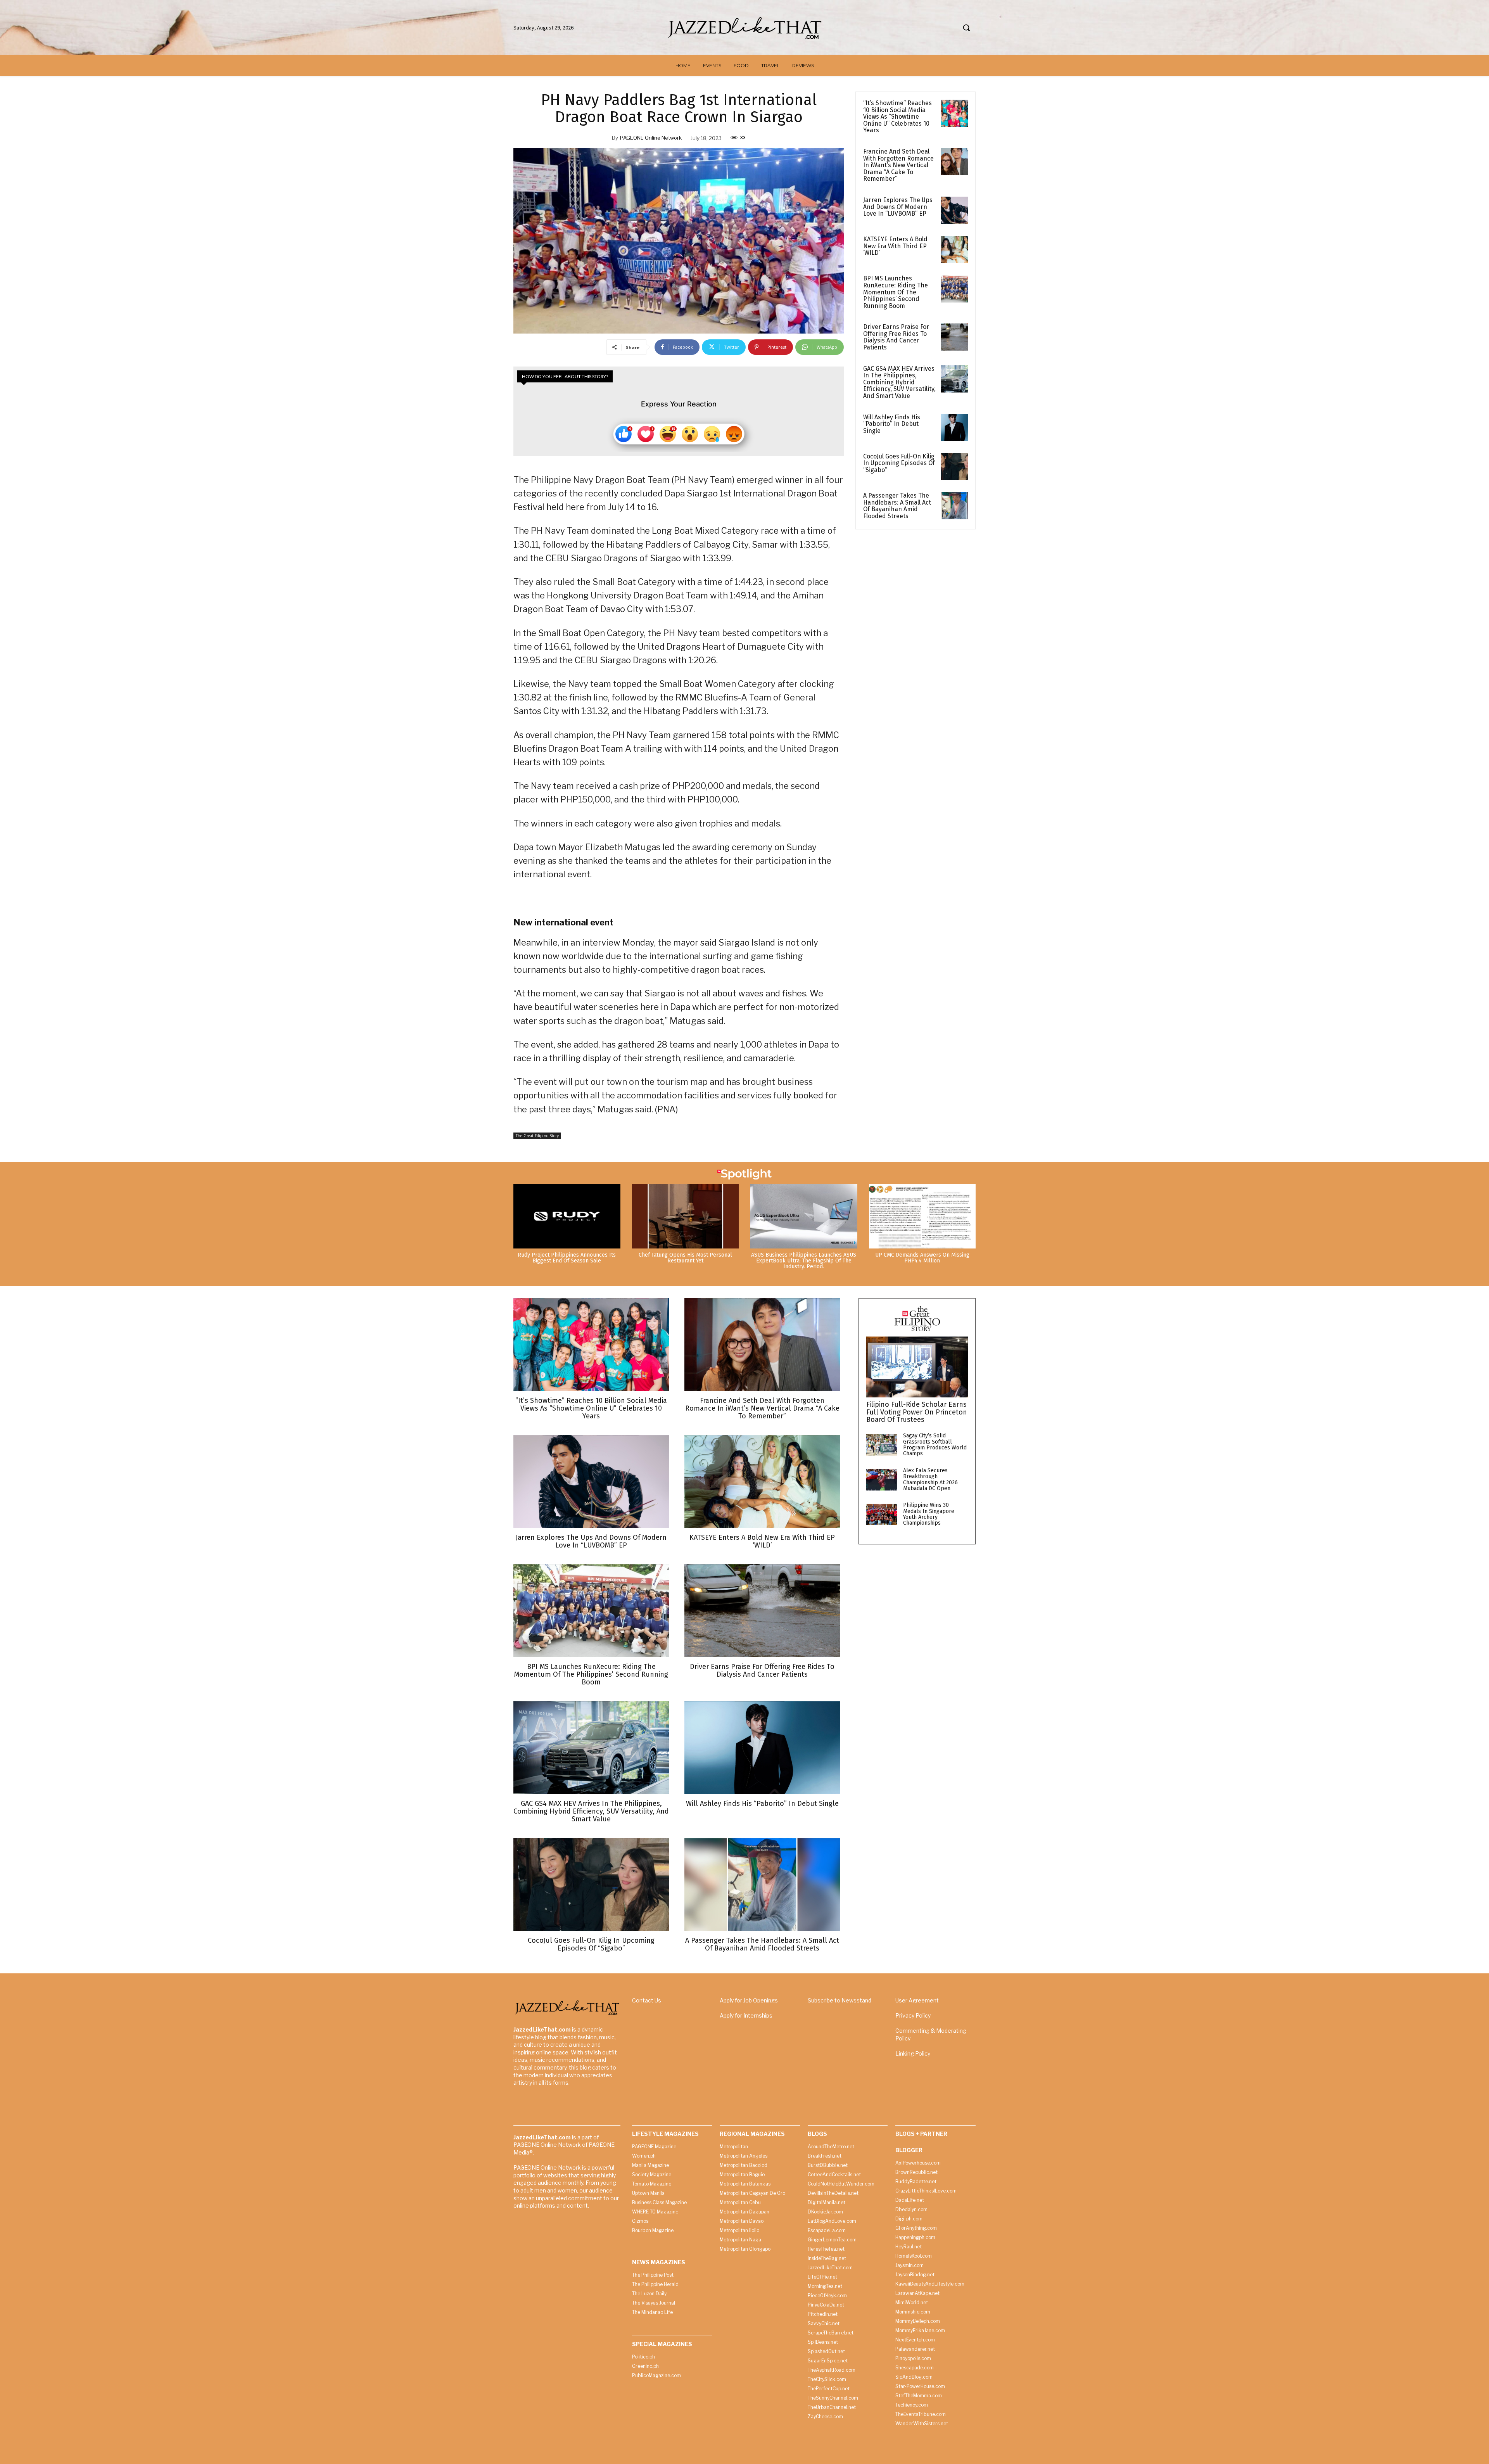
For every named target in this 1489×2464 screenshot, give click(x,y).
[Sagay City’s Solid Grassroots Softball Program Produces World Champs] (882, 1445)
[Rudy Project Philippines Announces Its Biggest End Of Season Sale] (567, 1216)
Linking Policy (913, 2053)
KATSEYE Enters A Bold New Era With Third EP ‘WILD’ (895, 246)
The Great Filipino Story (537, 1136)
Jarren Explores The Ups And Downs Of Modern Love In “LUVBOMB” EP (898, 207)
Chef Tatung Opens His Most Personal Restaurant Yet (685, 1258)
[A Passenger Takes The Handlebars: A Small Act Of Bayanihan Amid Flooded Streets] (954, 506)
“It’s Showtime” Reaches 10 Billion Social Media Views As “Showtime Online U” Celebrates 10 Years (897, 117)
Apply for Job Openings (749, 2000)
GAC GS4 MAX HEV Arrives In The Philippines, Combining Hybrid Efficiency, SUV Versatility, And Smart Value (899, 382)
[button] (966, 28)
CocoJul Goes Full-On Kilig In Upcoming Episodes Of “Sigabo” (899, 463)
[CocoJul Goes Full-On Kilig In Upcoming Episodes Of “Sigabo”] (954, 467)
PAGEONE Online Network (651, 138)
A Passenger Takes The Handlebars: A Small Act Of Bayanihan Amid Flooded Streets (897, 506)
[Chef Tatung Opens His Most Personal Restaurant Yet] (686, 1216)
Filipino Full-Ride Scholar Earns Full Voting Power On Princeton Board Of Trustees (917, 1412)
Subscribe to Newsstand (840, 2000)
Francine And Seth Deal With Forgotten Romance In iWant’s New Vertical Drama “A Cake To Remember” (898, 165)
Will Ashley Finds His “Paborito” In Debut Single (892, 424)
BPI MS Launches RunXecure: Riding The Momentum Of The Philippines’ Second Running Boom (896, 292)
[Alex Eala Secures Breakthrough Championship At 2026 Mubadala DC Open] (882, 1480)
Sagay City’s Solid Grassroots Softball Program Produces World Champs (935, 1445)
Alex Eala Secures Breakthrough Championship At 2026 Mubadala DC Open (930, 1479)
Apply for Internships (746, 2015)
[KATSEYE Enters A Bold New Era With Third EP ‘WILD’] (954, 249)
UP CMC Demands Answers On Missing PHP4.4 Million (922, 1258)
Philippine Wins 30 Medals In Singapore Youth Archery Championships (929, 1514)
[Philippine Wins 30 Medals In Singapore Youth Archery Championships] (882, 1514)
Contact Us (647, 2000)
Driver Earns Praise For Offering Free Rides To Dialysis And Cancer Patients (896, 337)
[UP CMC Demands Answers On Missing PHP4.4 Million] (922, 1216)
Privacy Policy (913, 2015)
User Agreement (917, 2000)
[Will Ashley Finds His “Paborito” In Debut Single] (954, 427)
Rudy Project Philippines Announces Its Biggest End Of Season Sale (567, 1258)
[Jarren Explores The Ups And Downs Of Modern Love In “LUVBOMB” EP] (954, 210)
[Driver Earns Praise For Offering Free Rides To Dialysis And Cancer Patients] (954, 337)
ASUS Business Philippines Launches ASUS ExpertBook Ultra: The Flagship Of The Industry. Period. (804, 1261)
